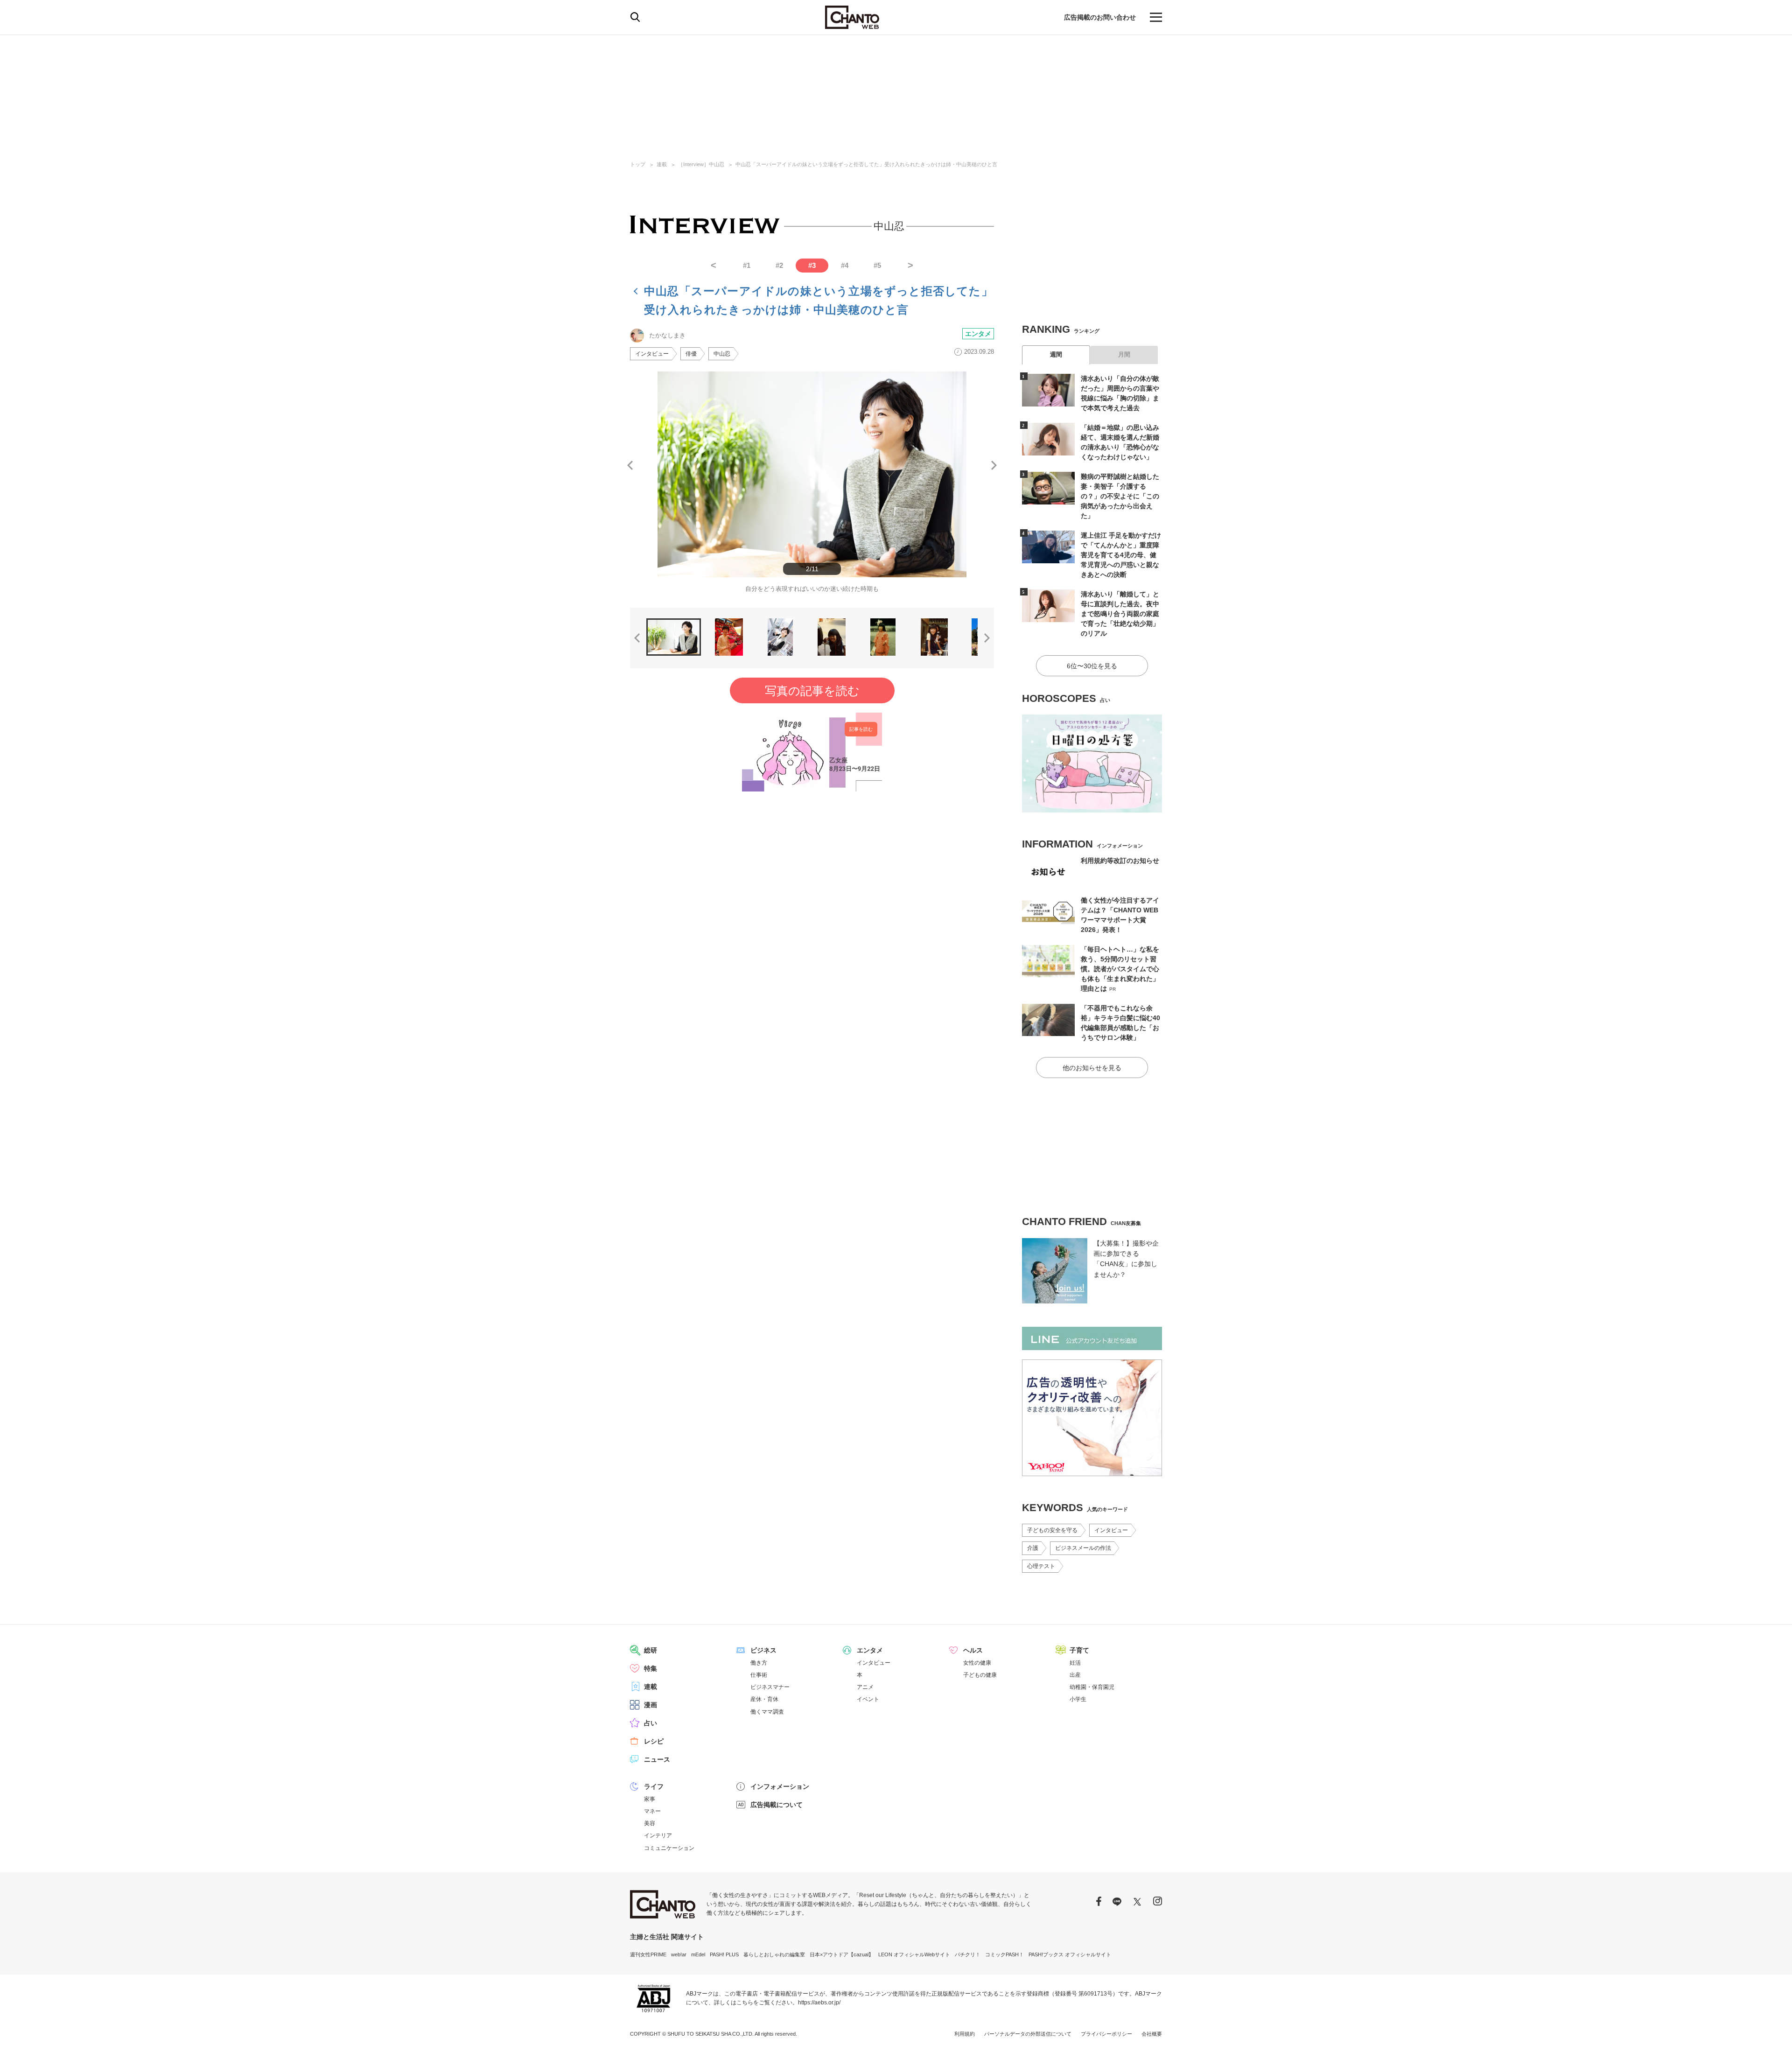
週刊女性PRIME (648, 1954)
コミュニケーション (669, 1848)
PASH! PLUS (724, 1954)
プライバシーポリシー (1106, 2034)
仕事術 (759, 1675)
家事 (650, 1799)
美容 (650, 1823)
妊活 (1075, 1663)
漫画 (651, 1705)
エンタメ (978, 334)
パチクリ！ (968, 1954)
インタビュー (652, 354)
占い (651, 1723)
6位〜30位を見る (1092, 666)
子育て (1079, 1650)
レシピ (654, 1741)
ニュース (657, 1759)
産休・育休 (764, 1699)
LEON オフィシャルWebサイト (914, 1954)
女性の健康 (977, 1663)
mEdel (698, 1954)
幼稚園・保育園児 (1092, 1687)
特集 (651, 1668)
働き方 (759, 1663)
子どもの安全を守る (1052, 1530)
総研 (651, 1650)
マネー (652, 1811)
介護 (1033, 1548)
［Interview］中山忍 (701, 164)
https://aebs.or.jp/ (819, 2003)
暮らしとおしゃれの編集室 (774, 1954)
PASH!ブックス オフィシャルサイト (1070, 1954)
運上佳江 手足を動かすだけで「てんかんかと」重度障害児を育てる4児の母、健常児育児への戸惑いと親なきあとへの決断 (1121, 555)
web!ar (679, 1954)
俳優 (691, 354)
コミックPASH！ (1004, 1954)
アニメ (865, 1687)
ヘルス (973, 1650)
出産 (1075, 1675)
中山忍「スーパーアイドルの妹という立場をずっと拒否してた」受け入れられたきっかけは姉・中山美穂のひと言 (866, 164)
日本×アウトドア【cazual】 (842, 1954)
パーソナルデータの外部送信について (1028, 2034)
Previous (630, 465)
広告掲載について (777, 1805)
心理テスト (1041, 1566)
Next (994, 465)
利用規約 (965, 2034)
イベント (868, 1699)
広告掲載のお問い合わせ (1100, 17)
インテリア (658, 1835)
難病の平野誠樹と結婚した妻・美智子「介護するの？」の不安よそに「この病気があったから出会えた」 (1120, 496)
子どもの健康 (980, 1675)
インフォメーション (780, 1786)
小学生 (1078, 1699)
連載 (662, 164)
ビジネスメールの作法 (1083, 1548)
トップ (638, 164)
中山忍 (722, 354)
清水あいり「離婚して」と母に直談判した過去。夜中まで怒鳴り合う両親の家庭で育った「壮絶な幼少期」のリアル (1120, 614)
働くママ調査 (767, 1712)
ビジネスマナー (770, 1687)
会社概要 (1152, 2034)
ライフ (654, 1786)
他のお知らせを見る (1092, 1068)
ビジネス (763, 1650)
